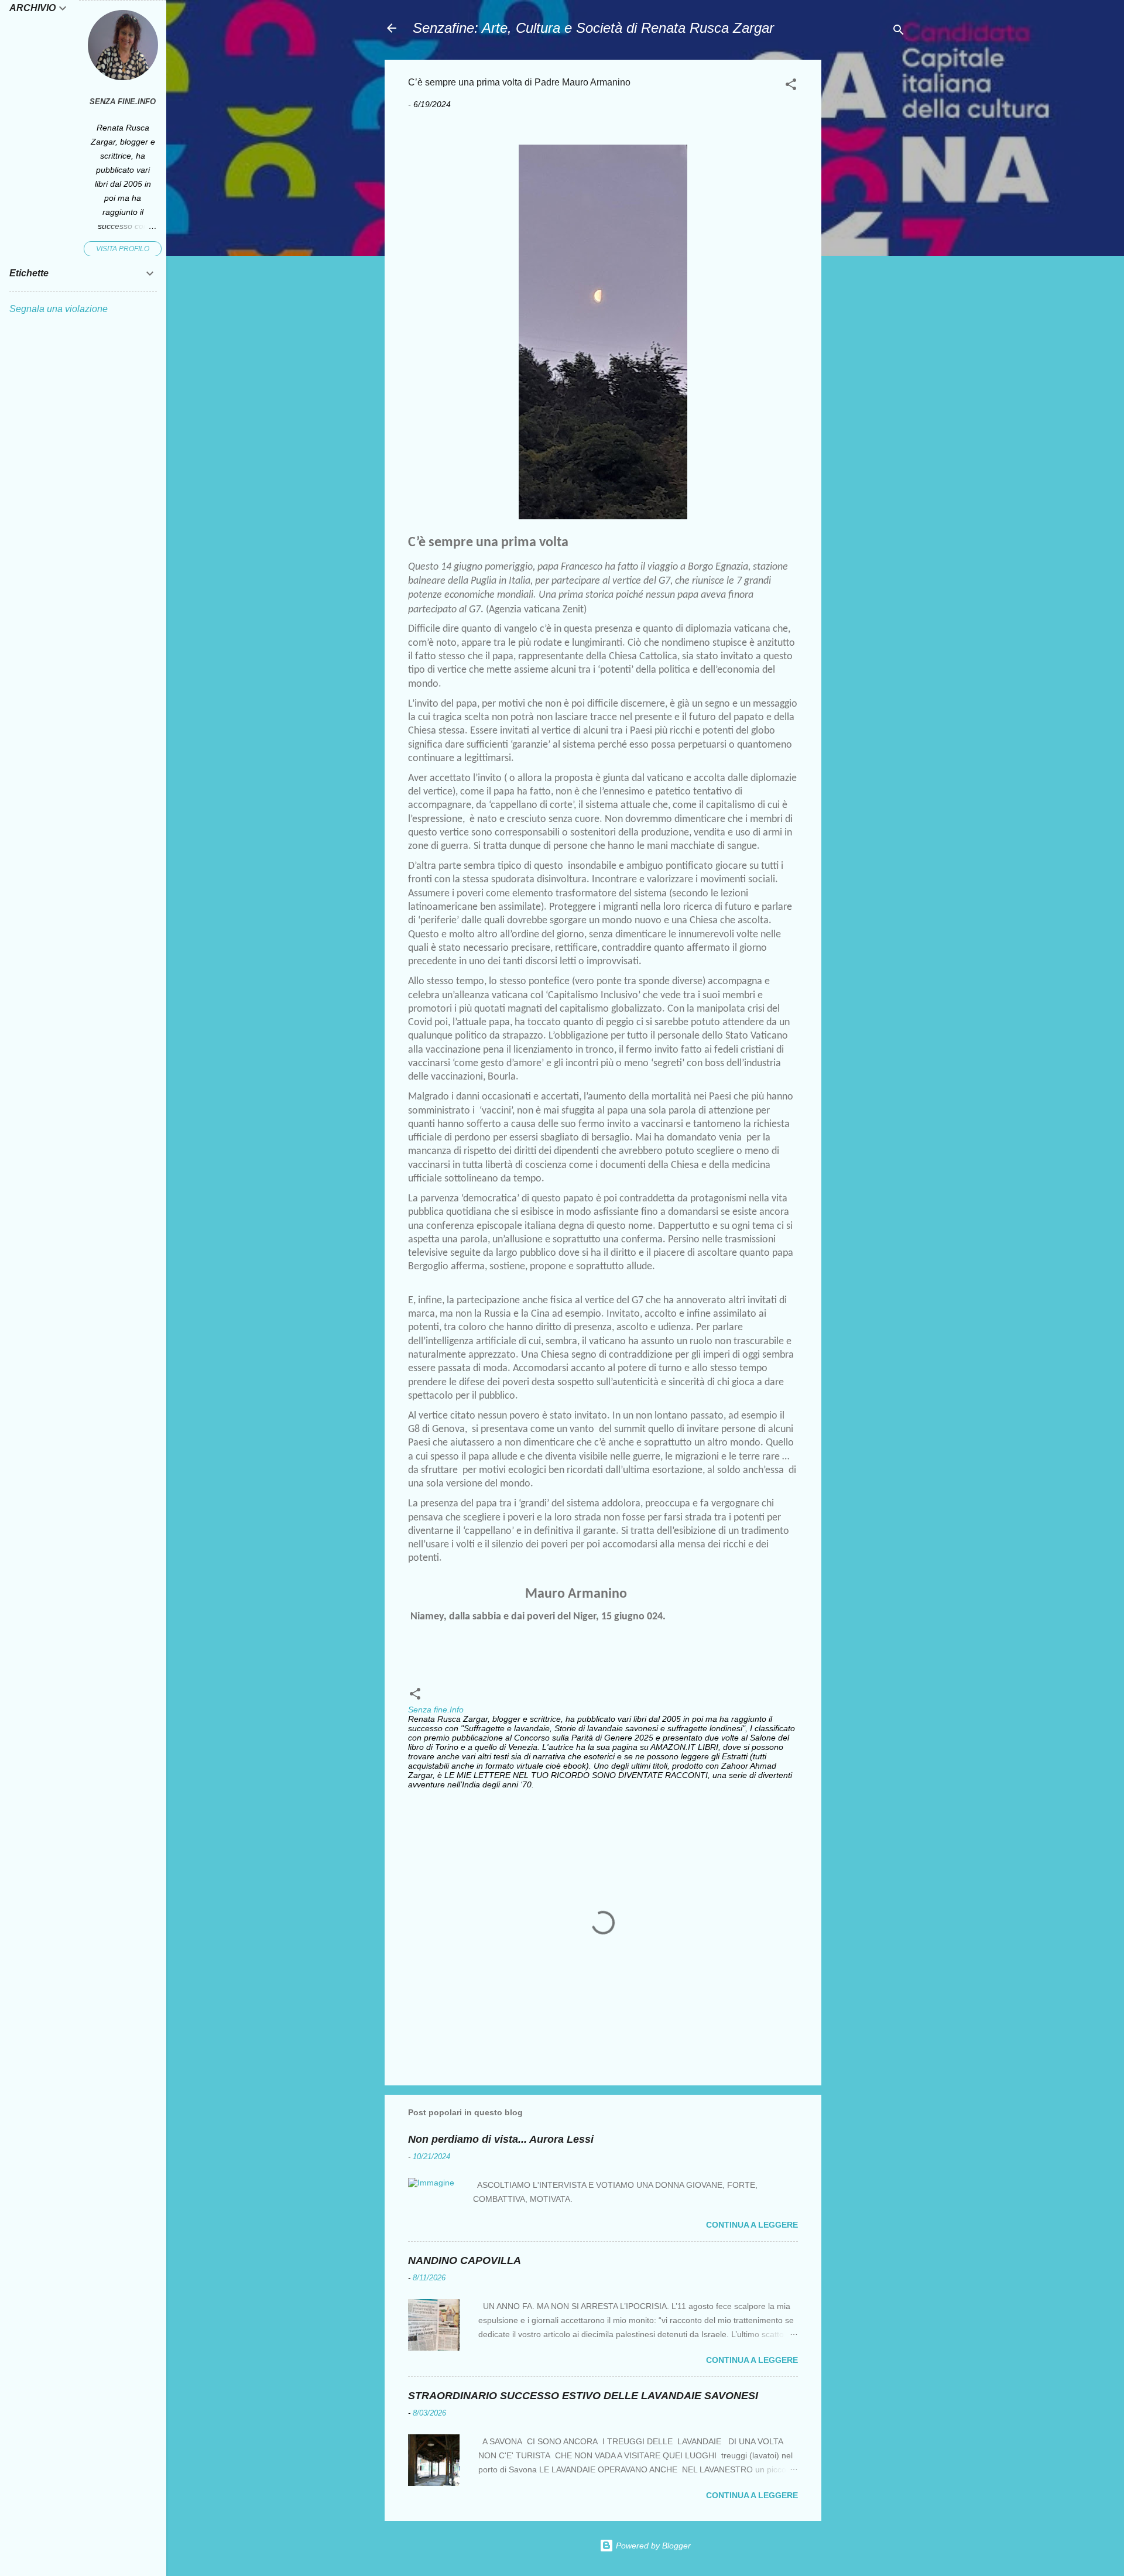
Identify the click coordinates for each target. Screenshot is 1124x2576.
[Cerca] (899, 32)
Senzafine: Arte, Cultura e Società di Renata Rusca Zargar (593, 28)
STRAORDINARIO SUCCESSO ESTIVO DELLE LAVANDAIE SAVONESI (583, 2396)
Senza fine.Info (123, 102)
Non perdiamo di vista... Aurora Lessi (501, 2139)
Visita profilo (123, 249)
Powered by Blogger (652, 2546)
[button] (791, 86)
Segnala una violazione (59, 309)
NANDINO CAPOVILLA (465, 2260)
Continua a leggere (752, 2225)
